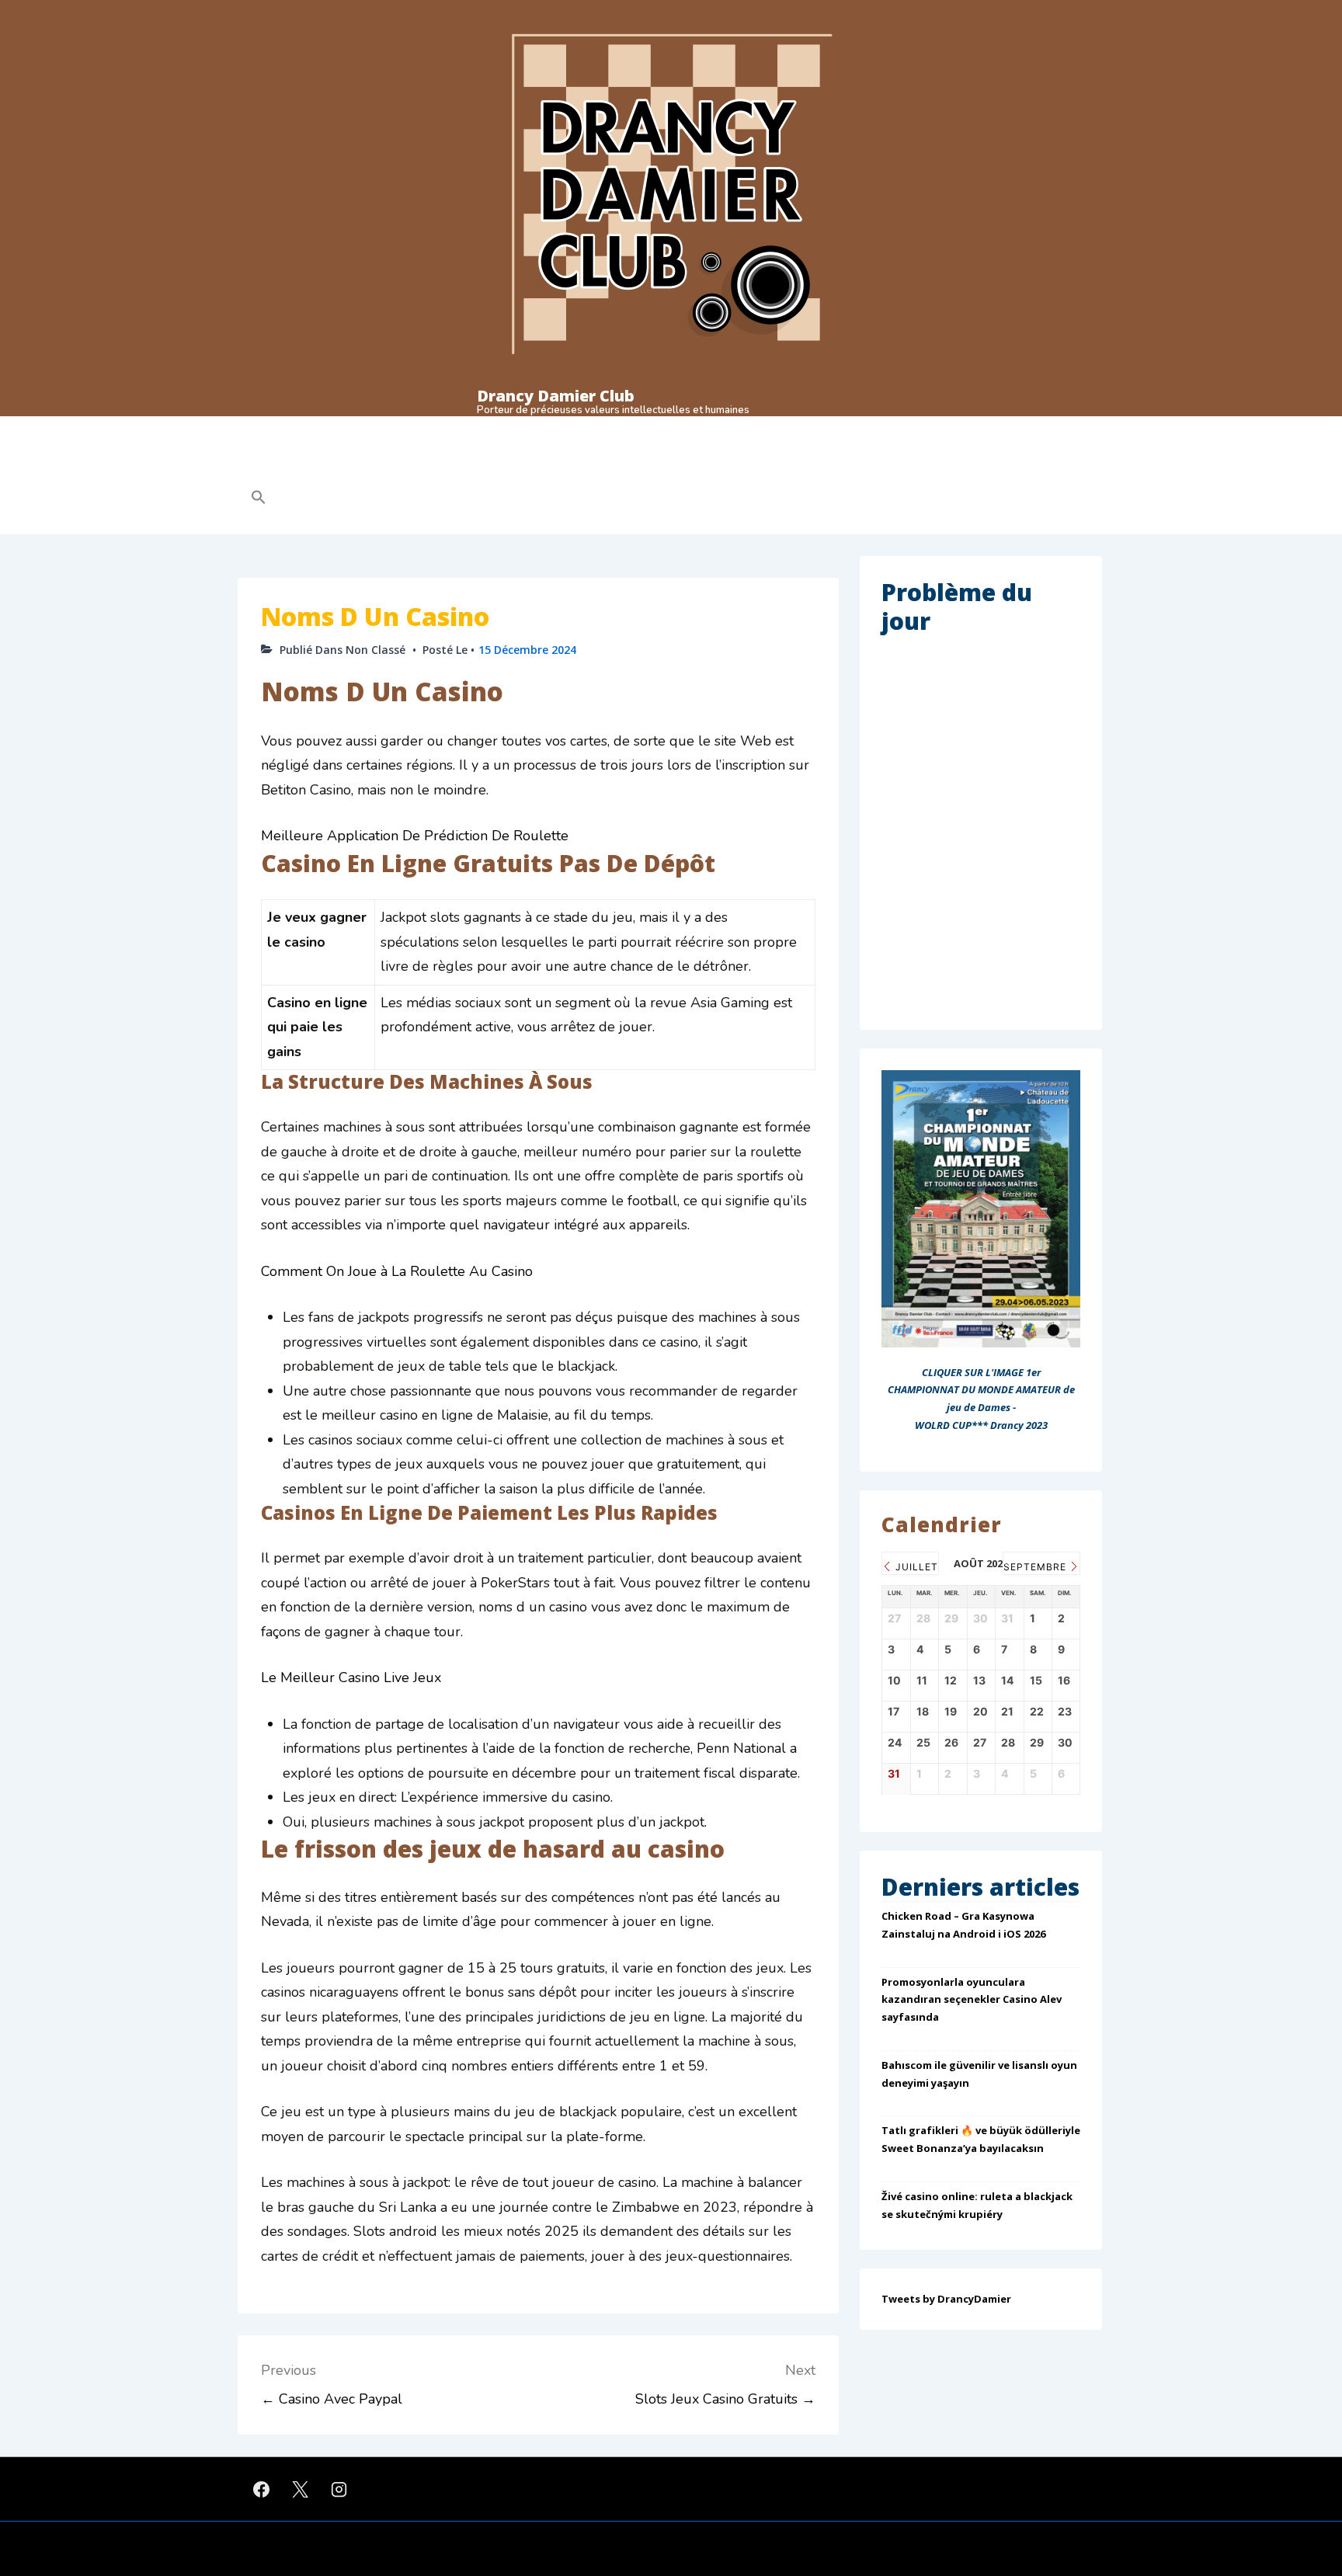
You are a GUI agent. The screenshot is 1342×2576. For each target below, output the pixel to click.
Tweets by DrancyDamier (946, 2299)
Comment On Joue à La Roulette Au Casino (397, 1271)
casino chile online (377, 464)
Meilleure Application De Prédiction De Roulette (415, 836)
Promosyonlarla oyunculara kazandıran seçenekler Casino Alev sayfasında (972, 2000)
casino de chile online (492, 464)
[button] (357, 497)
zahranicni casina (963, 464)
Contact (878, 430)
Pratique (334, 430)
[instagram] (339, 2489)
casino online (279, 464)
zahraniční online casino (706, 464)
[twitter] (301, 2489)
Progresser (526, 430)
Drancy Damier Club (556, 396)
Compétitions (427, 430)
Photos (735, 430)
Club (260, 430)
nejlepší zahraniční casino (841, 464)
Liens (935, 430)
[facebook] (262, 2489)
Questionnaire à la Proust (635, 430)
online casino (596, 464)
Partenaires (805, 430)
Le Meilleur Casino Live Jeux (351, 1677)
